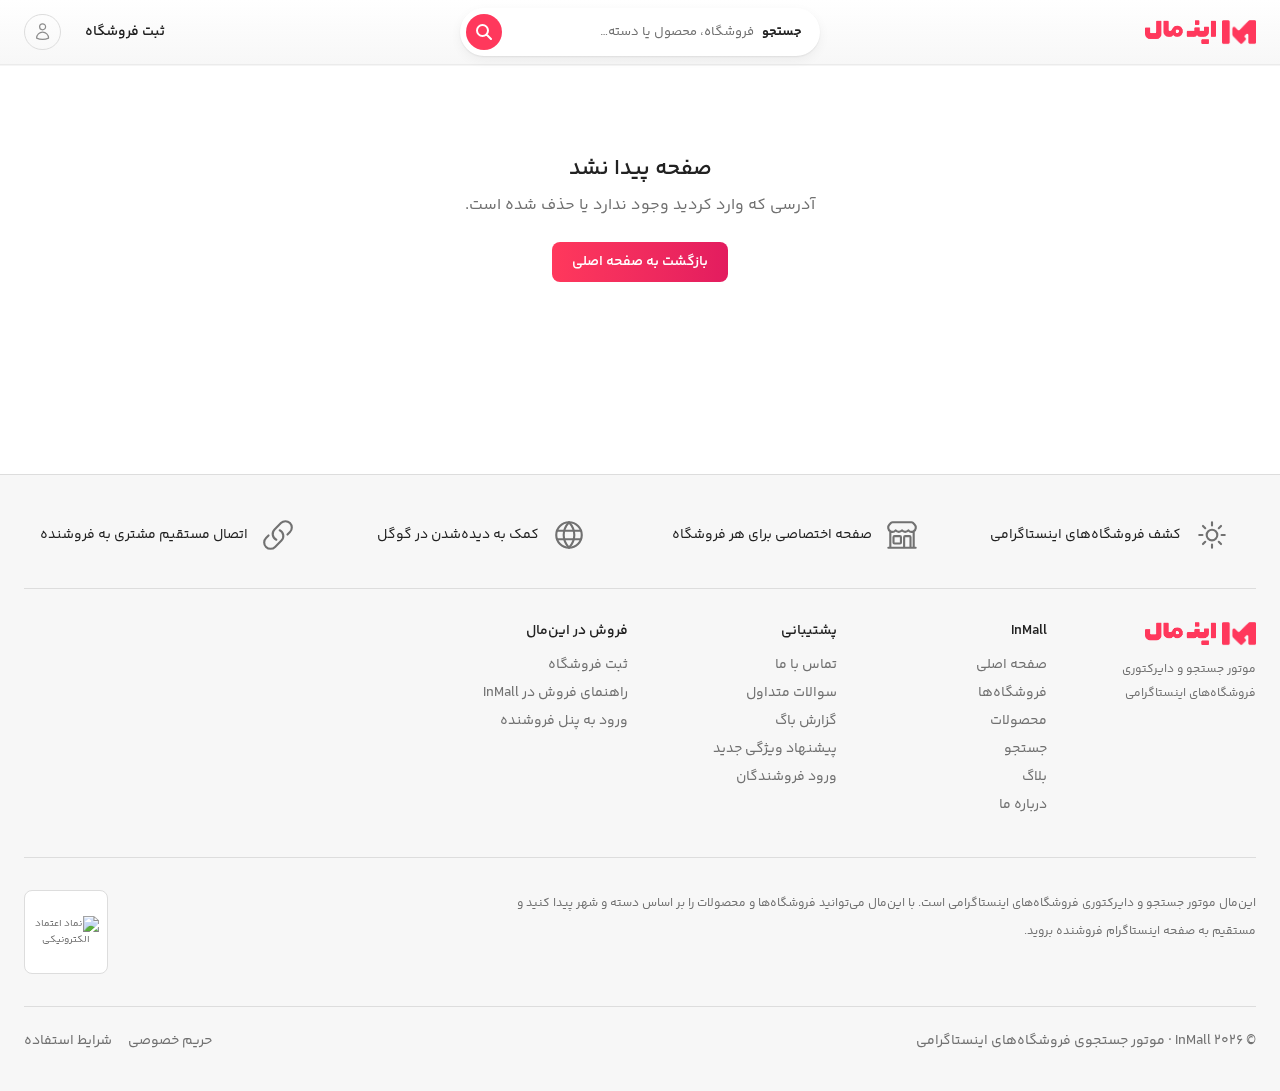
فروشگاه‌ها (1012, 693)
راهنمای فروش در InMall (555, 693)
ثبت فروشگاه (125, 32)
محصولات (1018, 721)
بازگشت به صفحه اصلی (640, 262)
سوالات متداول (791, 693)
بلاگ (1034, 777)
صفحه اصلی (1011, 665)
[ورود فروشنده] (42, 32)
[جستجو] (484, 32)
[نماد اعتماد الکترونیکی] (66, 932)
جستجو (1025, 749)
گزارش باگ (806, 721)
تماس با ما (806, 665)
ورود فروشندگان (786, 777)
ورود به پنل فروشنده (564, 721)
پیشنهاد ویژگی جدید (775, 749)
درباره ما (1022, 805)
